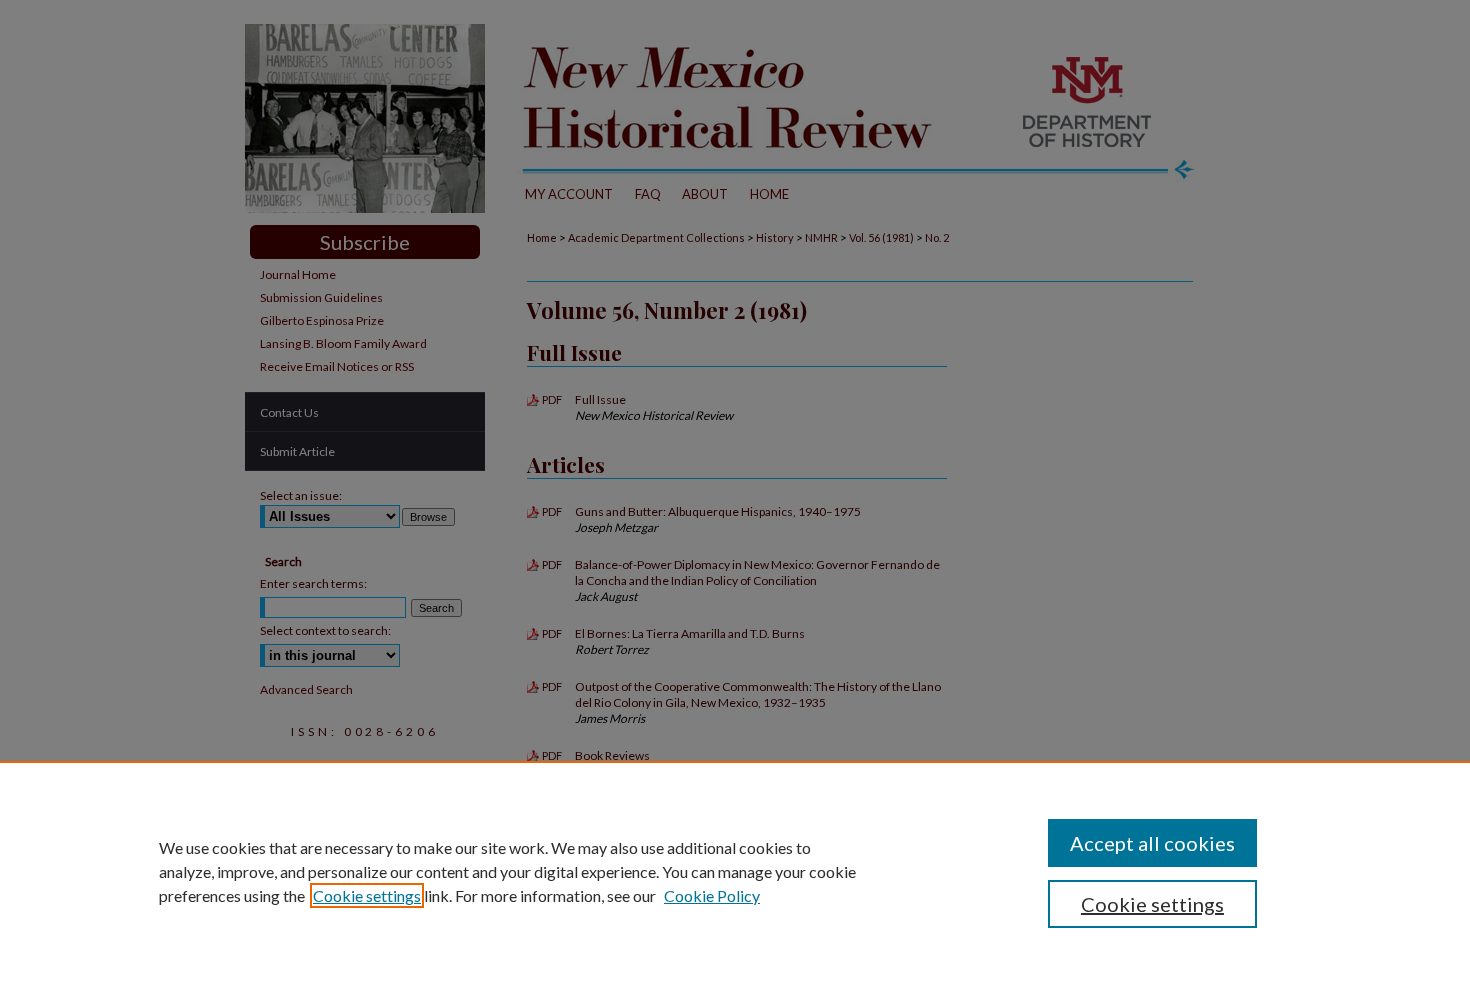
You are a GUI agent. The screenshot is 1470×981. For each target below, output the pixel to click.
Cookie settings (367, 895)
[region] (735, 871)
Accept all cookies (1152, 843)
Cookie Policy (712, 895)
